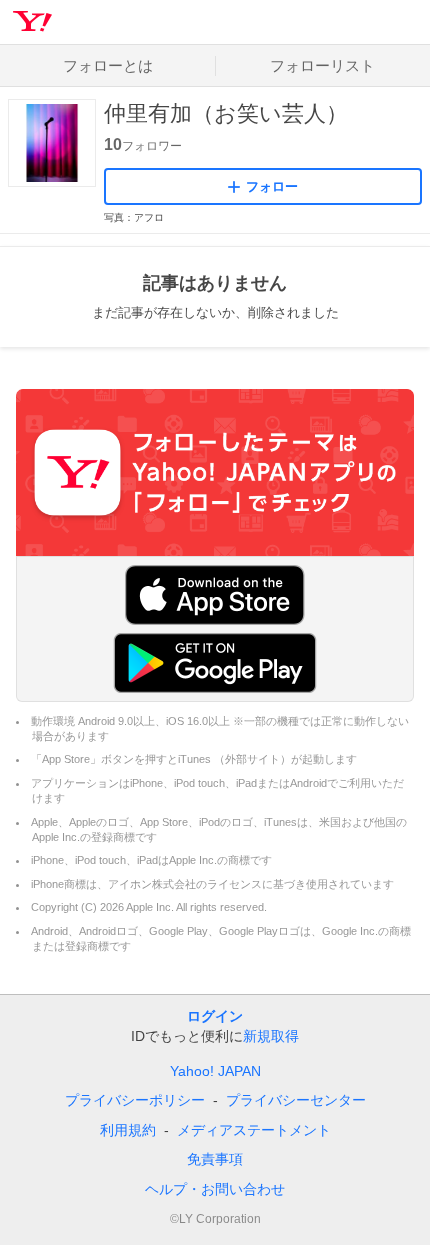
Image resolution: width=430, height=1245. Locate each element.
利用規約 (128, 1130)
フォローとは (108, 65)
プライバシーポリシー (135, 1100)
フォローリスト (322, 65)
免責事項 (215, 1159)
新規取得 (271, 1036)
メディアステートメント (254, 1130)
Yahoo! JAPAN (215, 1071)
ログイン (215, 1016)
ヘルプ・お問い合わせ (215, 1189)
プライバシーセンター (296, 1100)
